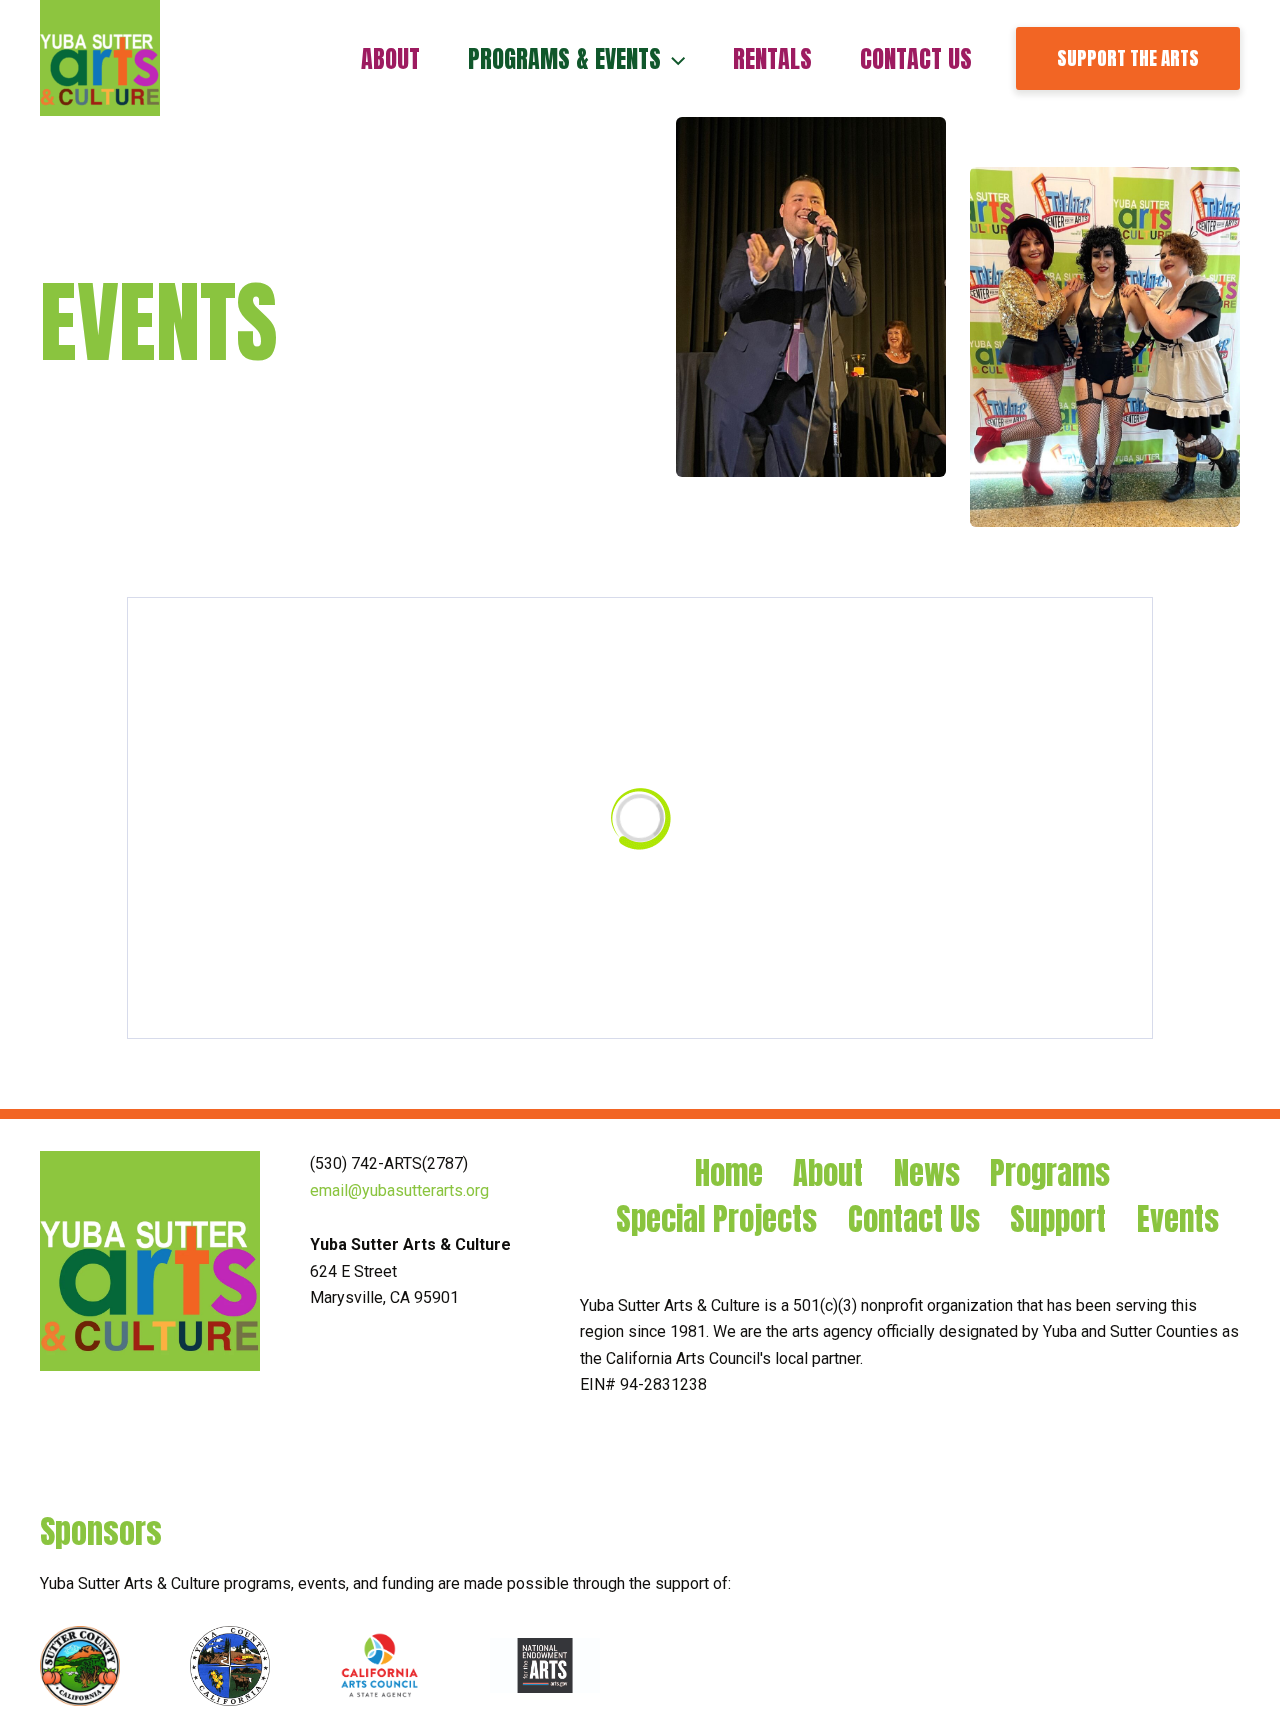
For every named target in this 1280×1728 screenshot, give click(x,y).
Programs (1050, 1173)
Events (1178, 1219)
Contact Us (914, 1219)
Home (729, 1173)
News (927, 1173)
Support (1058, 1219)
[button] (673, 59)
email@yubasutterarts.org (399, 1190)
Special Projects (716, 1219)
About (828, 1173)
